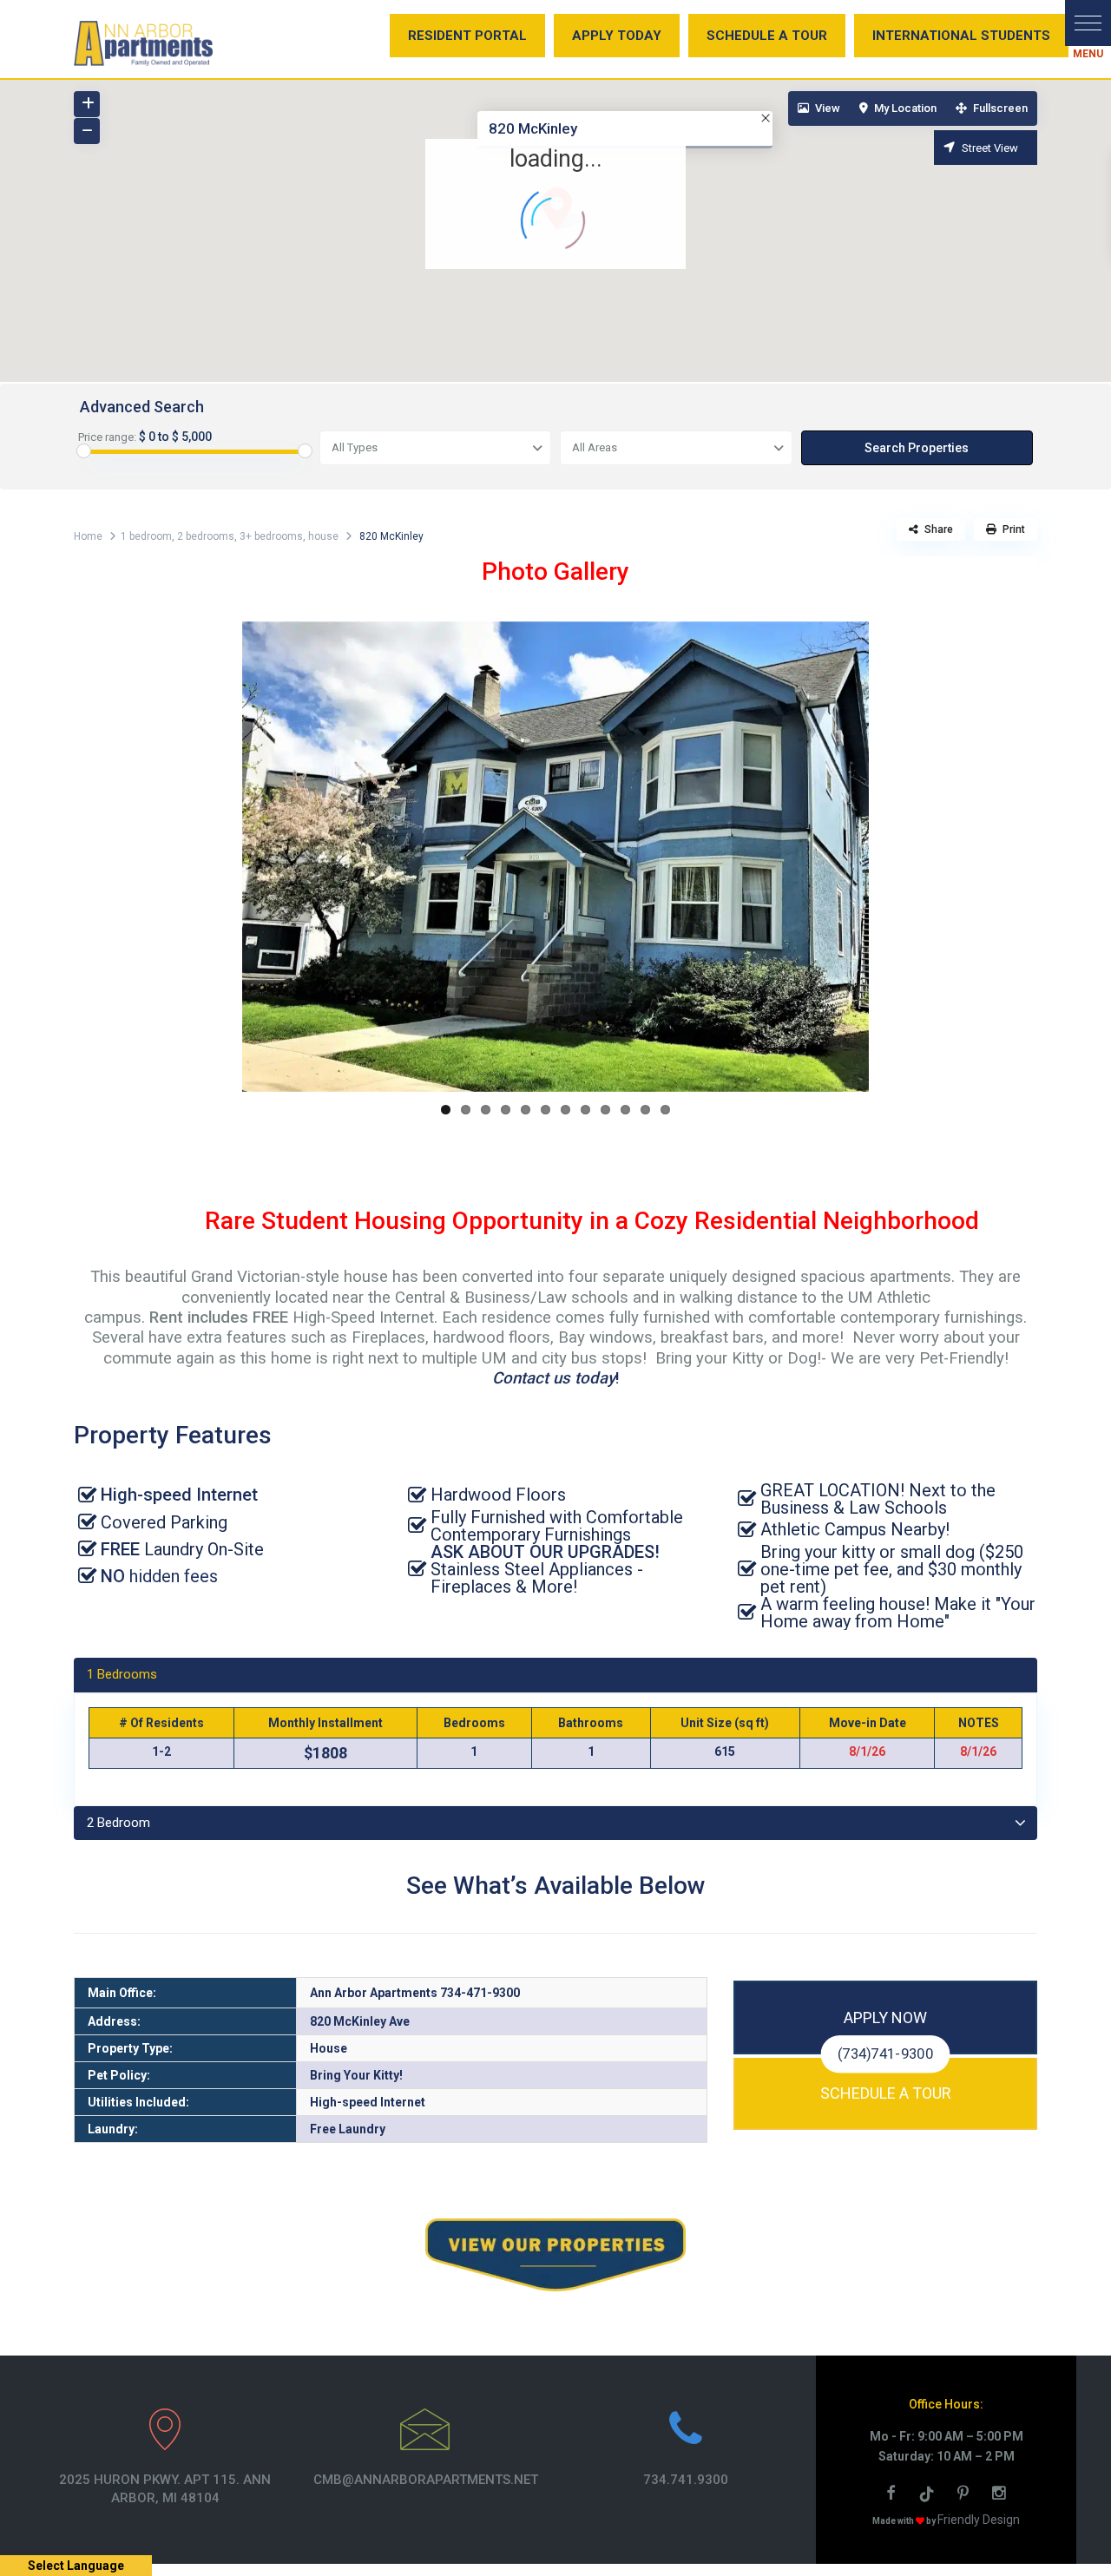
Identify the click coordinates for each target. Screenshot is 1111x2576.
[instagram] (1001, 2495)
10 (625, 1110)
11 (645, 1110)
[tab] (555, 1675)
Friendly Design (979, 2520)
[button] (1088, 23)
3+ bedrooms (271, 536)
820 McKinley (533, 128)
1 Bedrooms (122, 1674)
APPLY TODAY (617, 36)
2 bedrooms (206, 536)
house (323, 536)
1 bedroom (146, 536)
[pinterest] (966, 2495)
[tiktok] (930, 2495)
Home (88, 536)
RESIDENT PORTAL (467, 36)
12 (665, 1110)
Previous (216, 857)
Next (895, 857)
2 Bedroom (118, 1823)
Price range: (107, 437)
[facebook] (893, 2495)
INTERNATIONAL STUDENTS (961, 36)
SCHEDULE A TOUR (767, 36)
